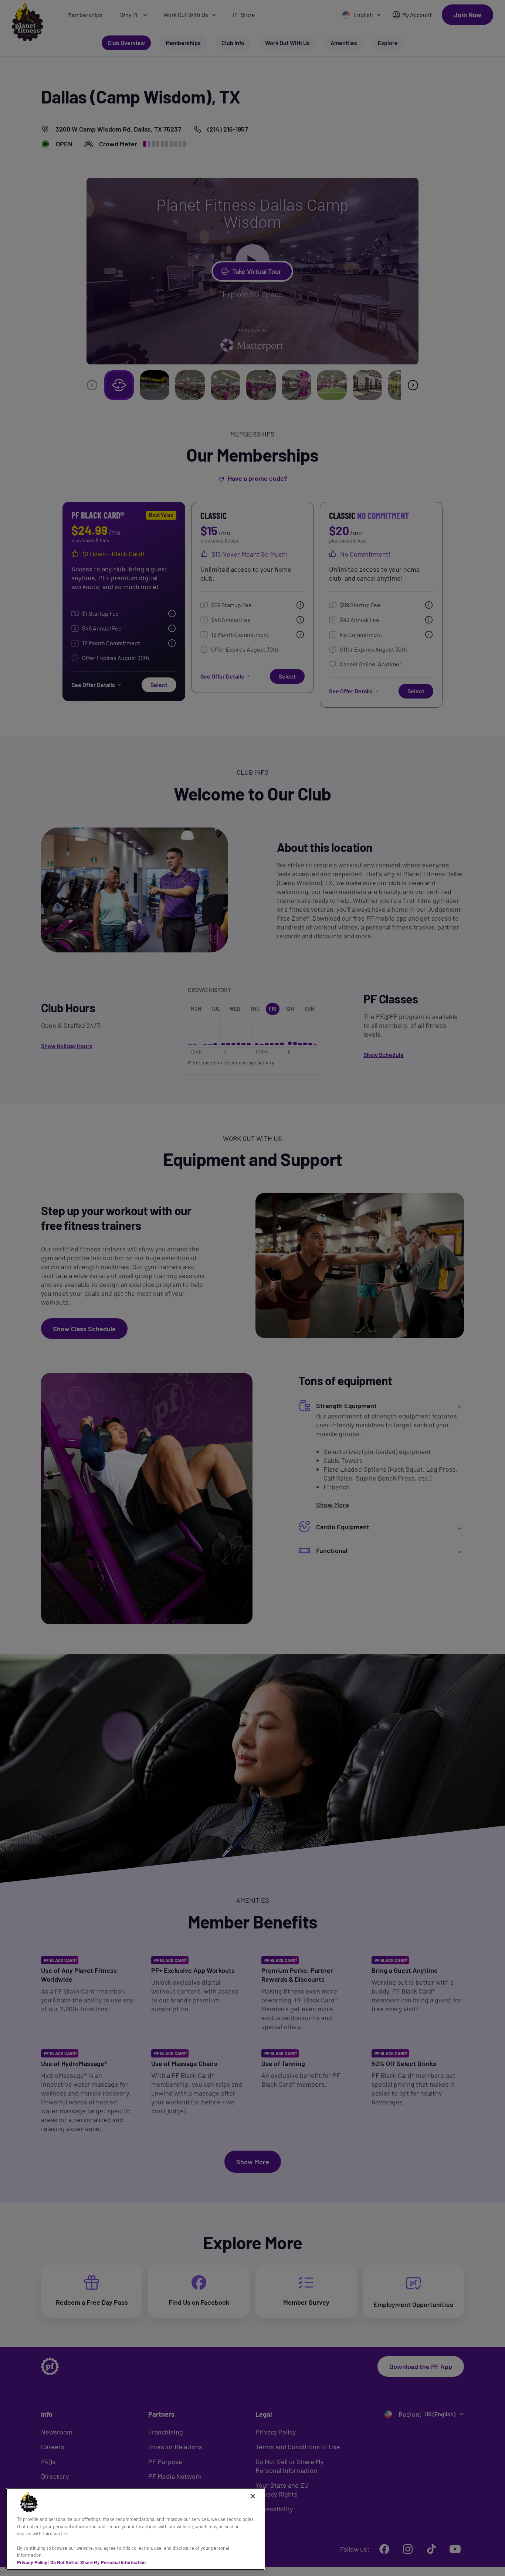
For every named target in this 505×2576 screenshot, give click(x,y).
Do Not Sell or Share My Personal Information (98, 2562)
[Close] (253, 2496)
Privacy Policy (32, 2562)
